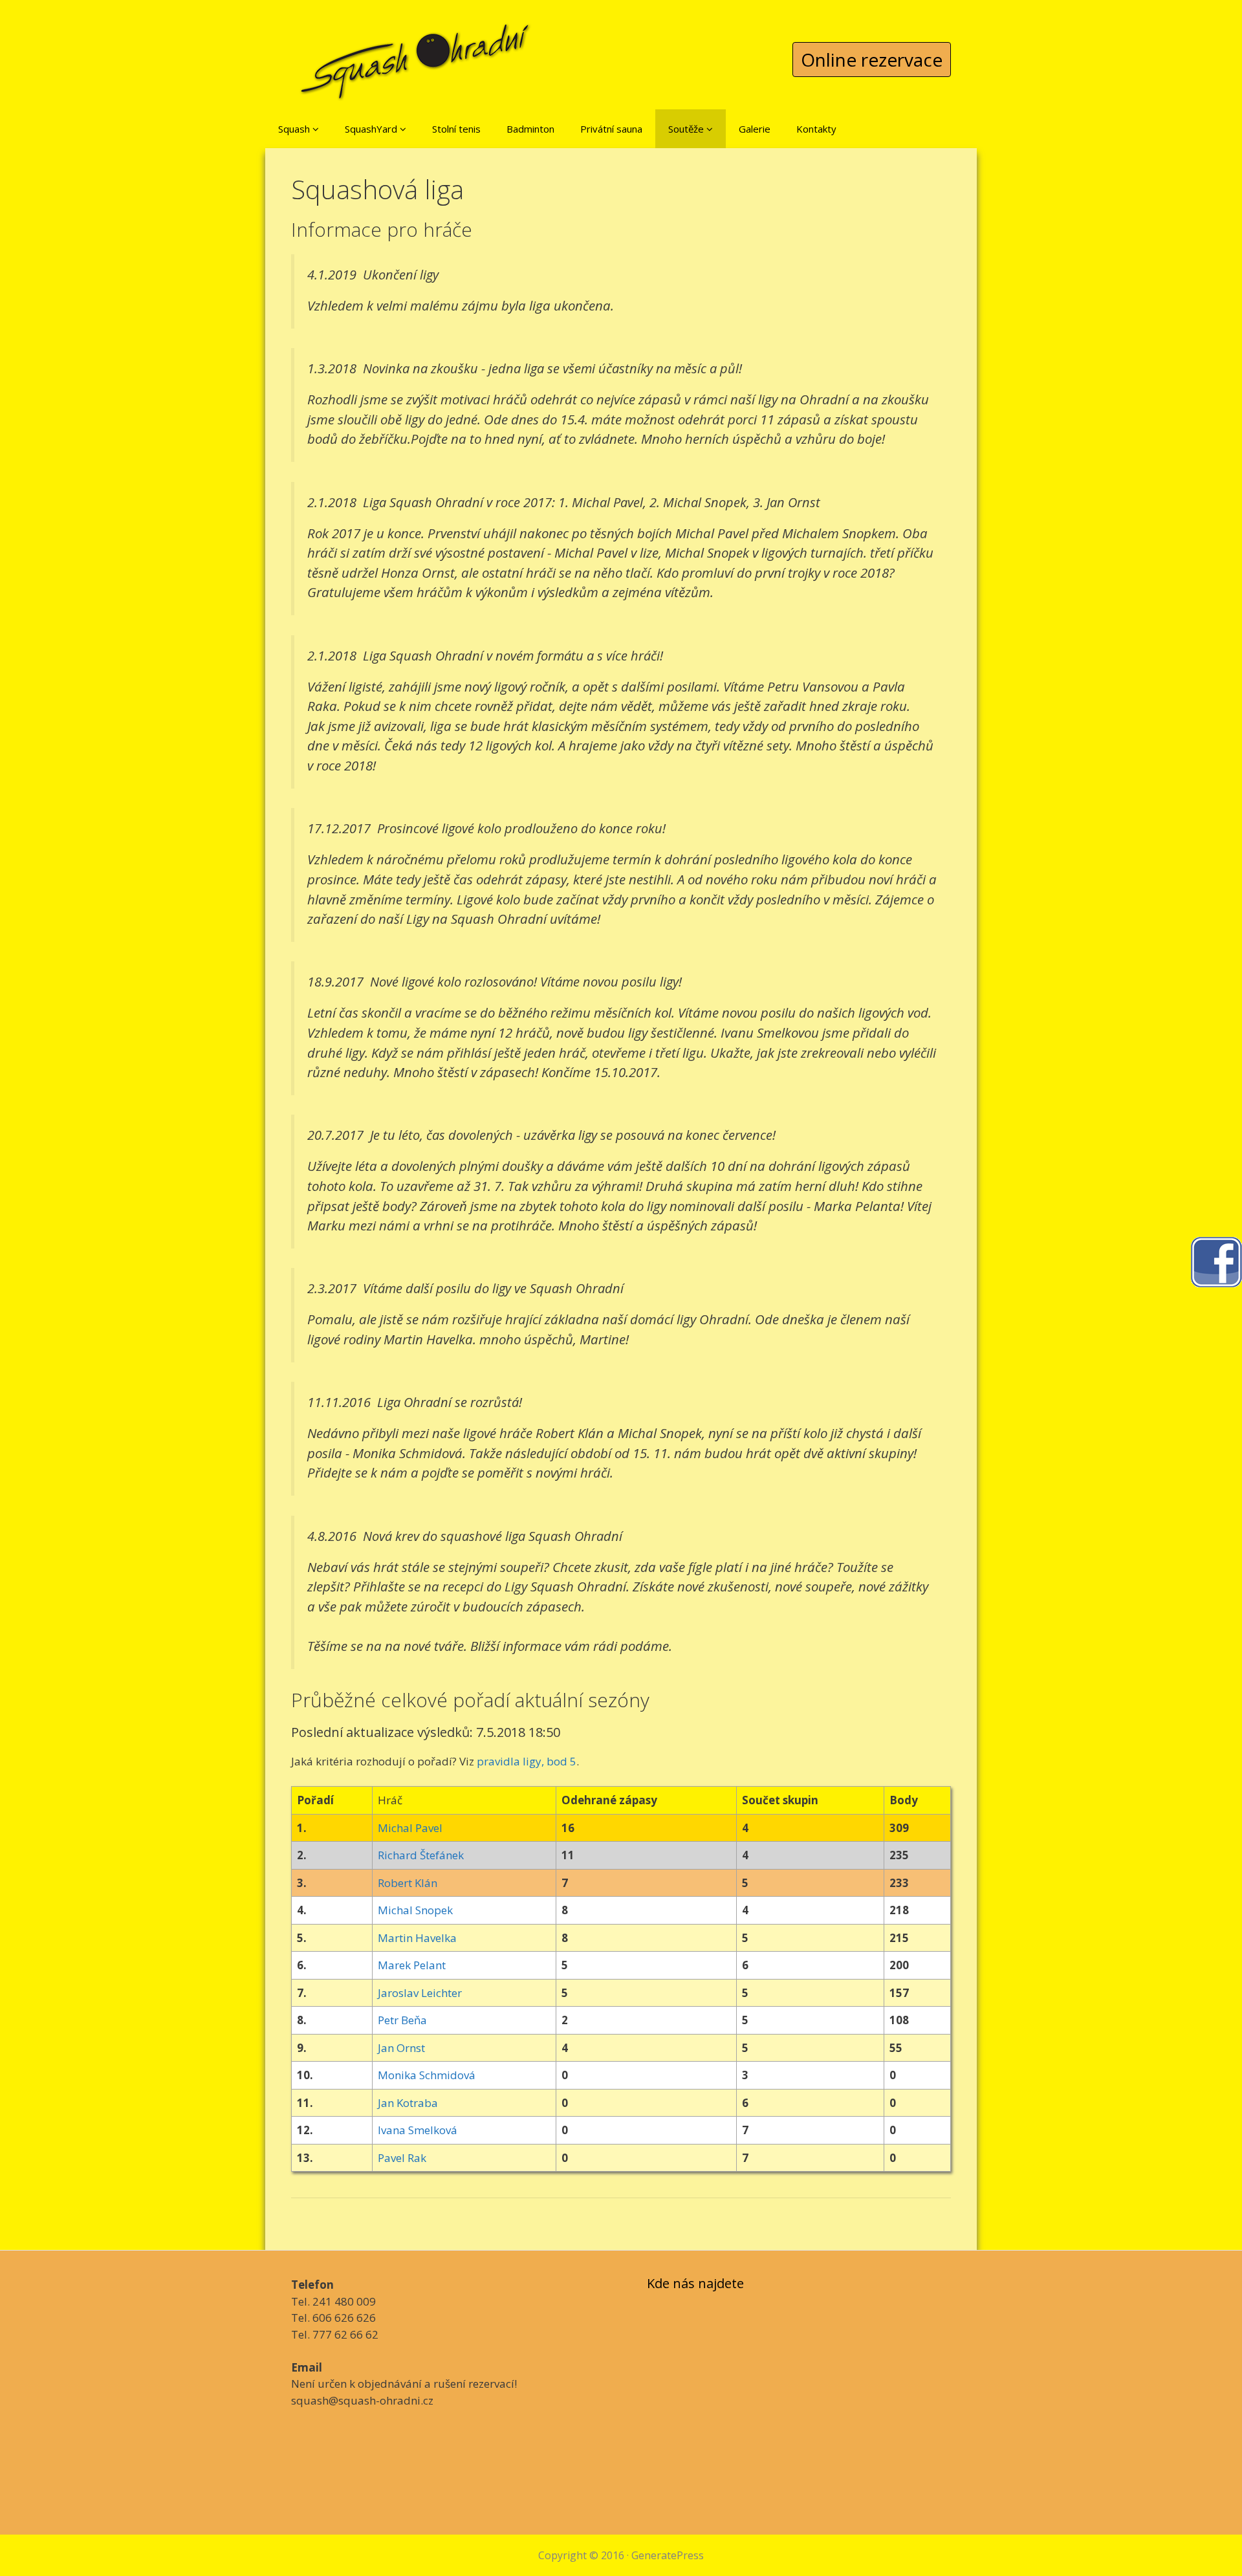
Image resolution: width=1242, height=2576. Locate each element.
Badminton (530, 129)
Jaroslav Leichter (420, 1993)
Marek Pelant (412, 1965)
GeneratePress (668, 2555)
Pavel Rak (402, 2158)
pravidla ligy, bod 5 (527, 1761)
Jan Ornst (401, 2048)
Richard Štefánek (421, 1855)
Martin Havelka (417, 1938)
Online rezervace (872, 60)
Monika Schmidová (427, 2075)
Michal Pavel (410, 1828)
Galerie (755, 129)
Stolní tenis (456, 129)
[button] (316, 129)
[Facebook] (1216, 1261)
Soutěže (687, 129)
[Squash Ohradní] (416, 51)
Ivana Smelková (418, 2130)
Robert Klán (408, 1883)
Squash (295, 129)
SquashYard (372, 129)
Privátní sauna (611, 129)
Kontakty (816, 129)
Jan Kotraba (408, 2103)
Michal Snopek (415, 1910)
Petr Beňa (402, 2020)
